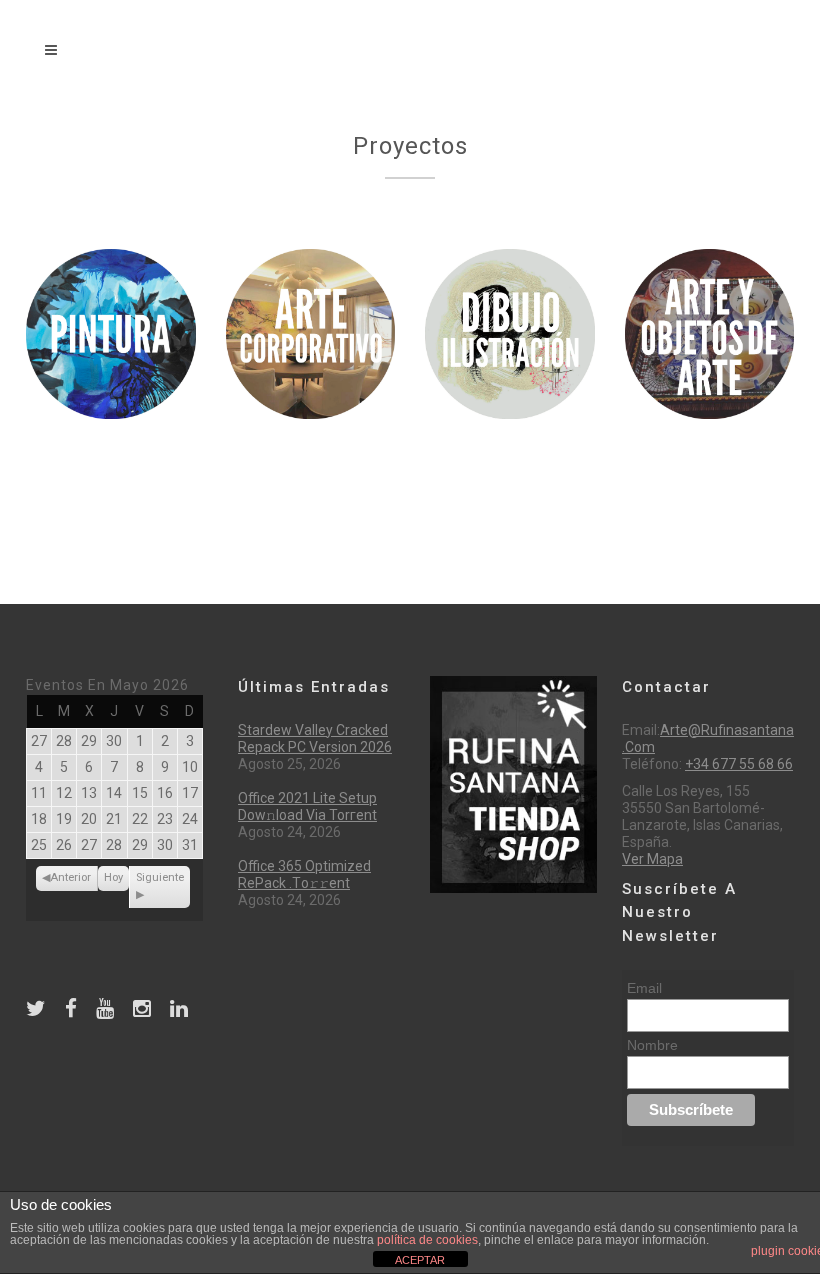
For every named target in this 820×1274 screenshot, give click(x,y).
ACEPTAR (420, 1260)
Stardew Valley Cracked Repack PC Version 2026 (315, 738)
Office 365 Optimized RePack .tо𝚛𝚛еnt (304, 874)
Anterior (70, 877)
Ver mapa (652, 859)
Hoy (113, 877)
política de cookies (427, 1240)
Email (644, 988)
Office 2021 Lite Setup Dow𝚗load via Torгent (307, 806)
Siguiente (160, 877)
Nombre (652, 1045)
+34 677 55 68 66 (739, 764)
